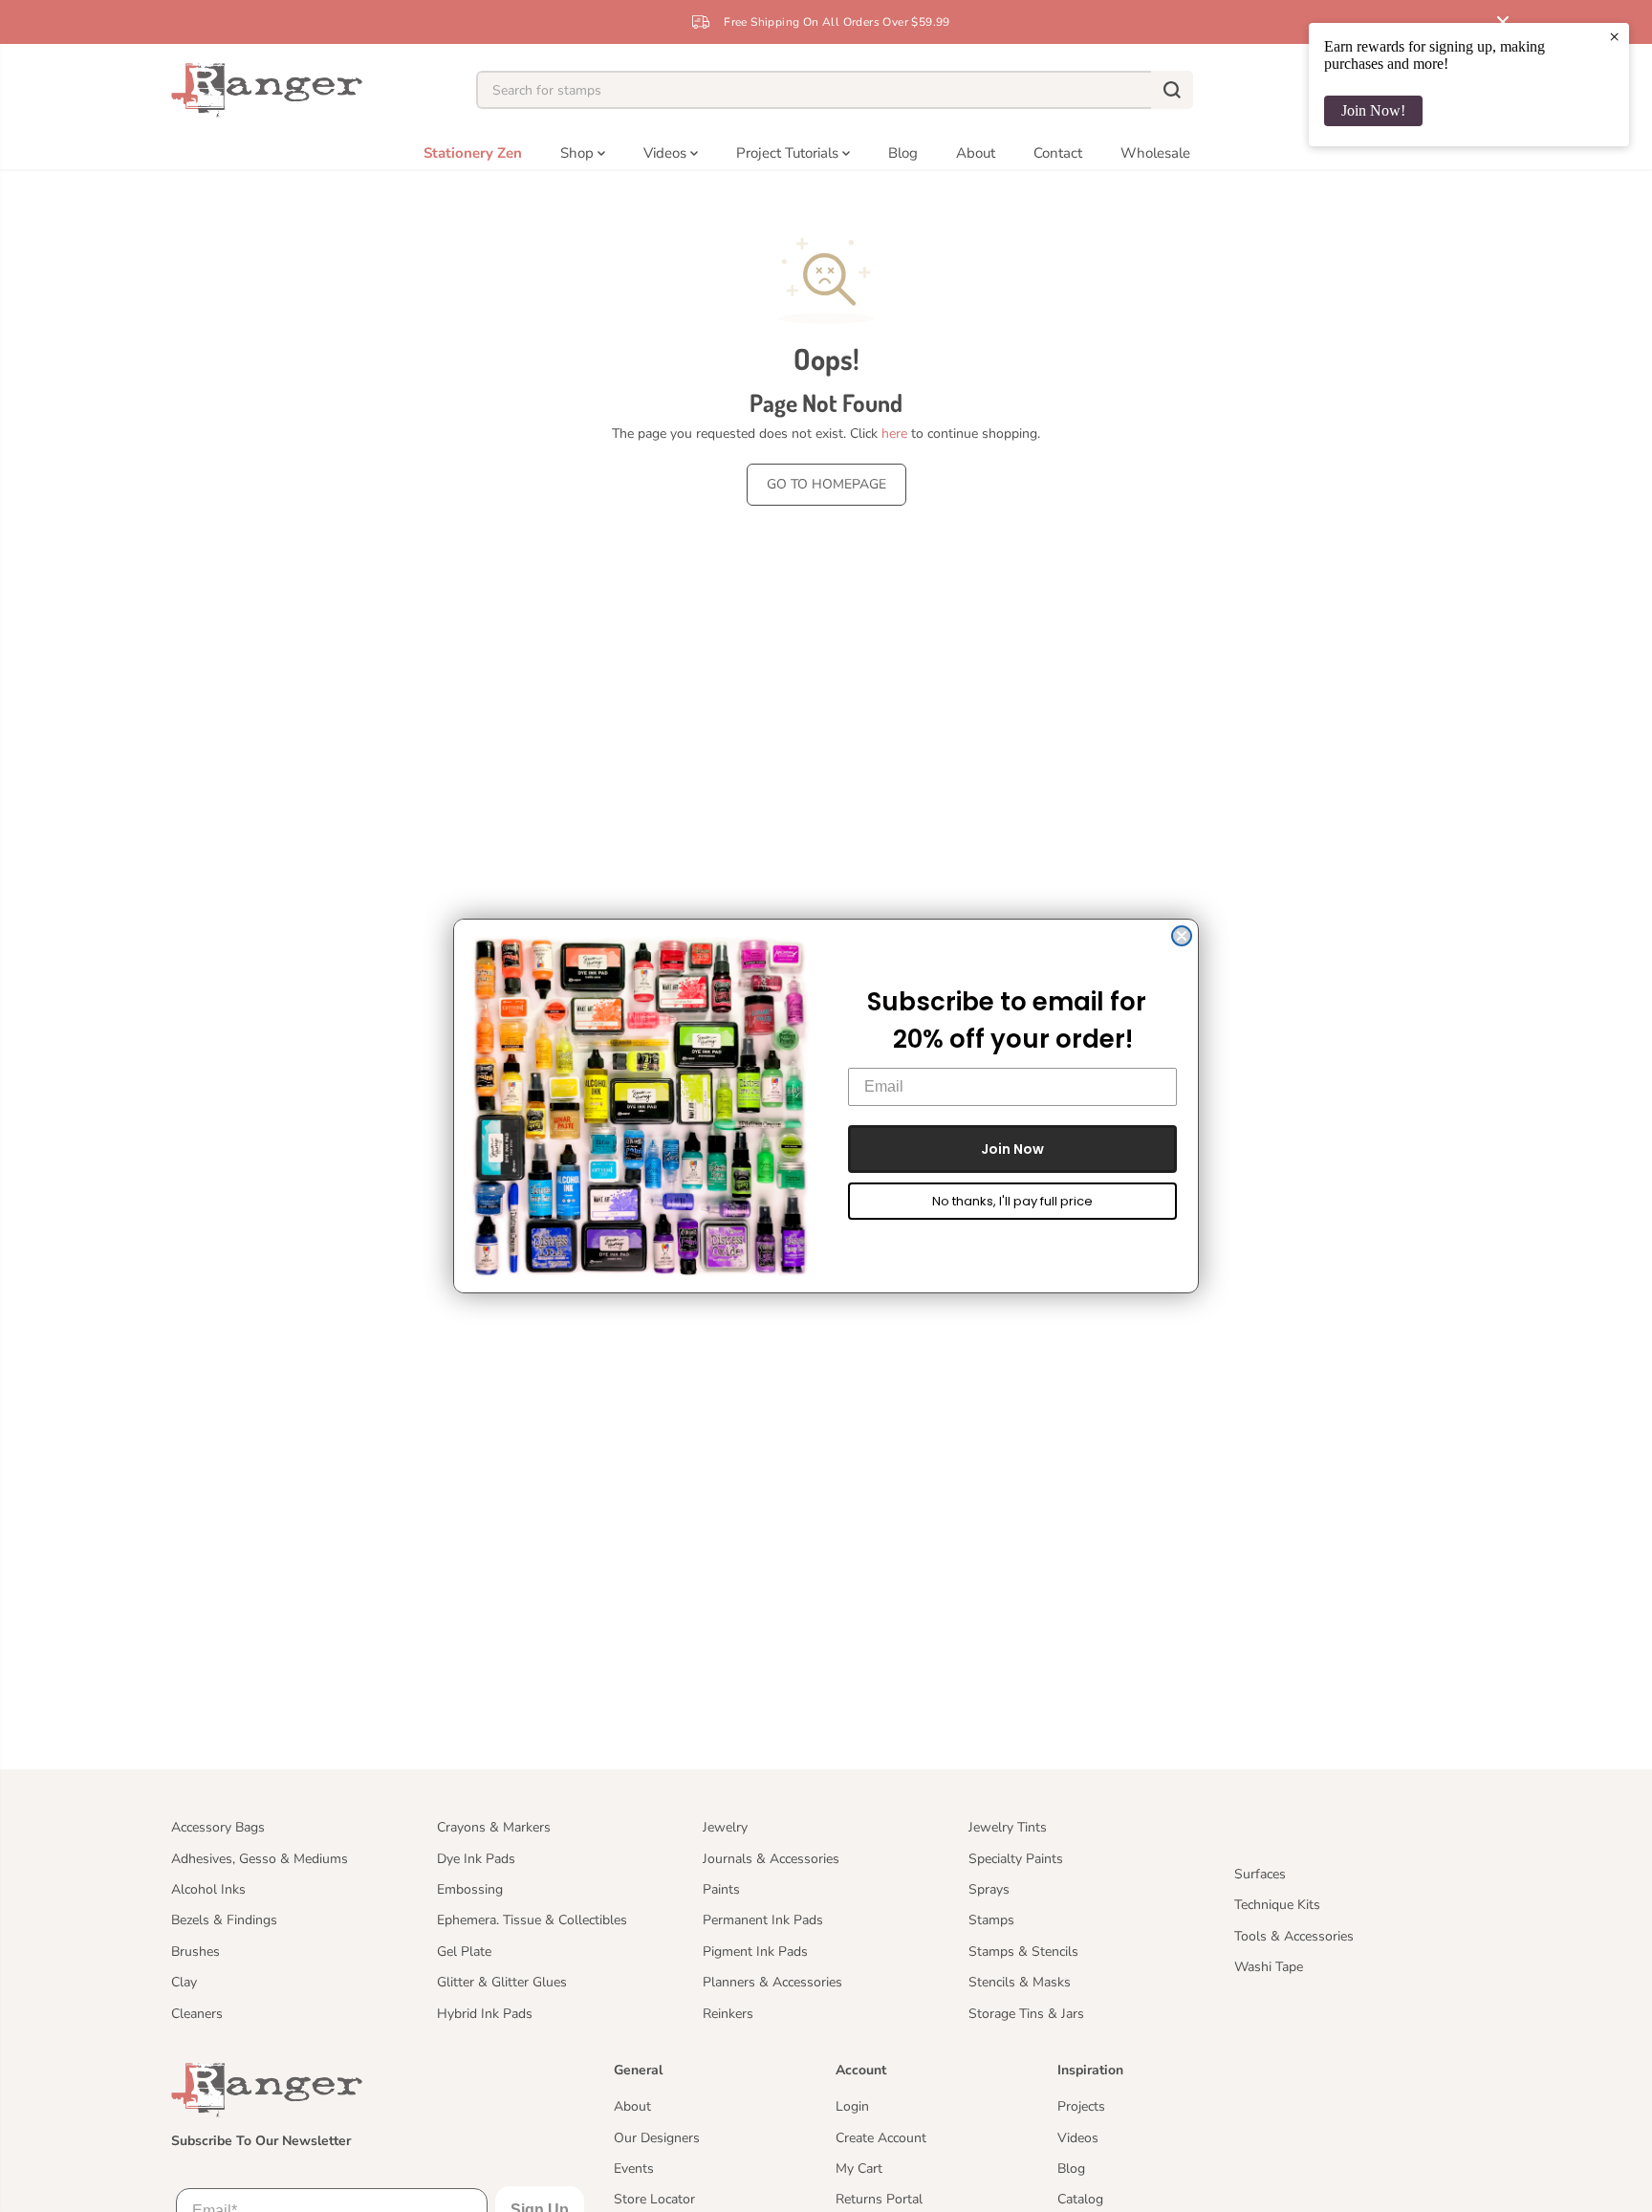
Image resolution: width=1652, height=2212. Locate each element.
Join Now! (1373, 110)
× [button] (1614, 36)
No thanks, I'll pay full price (1012, 1201)
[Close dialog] (1182, 936)
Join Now (1012, 1149)
